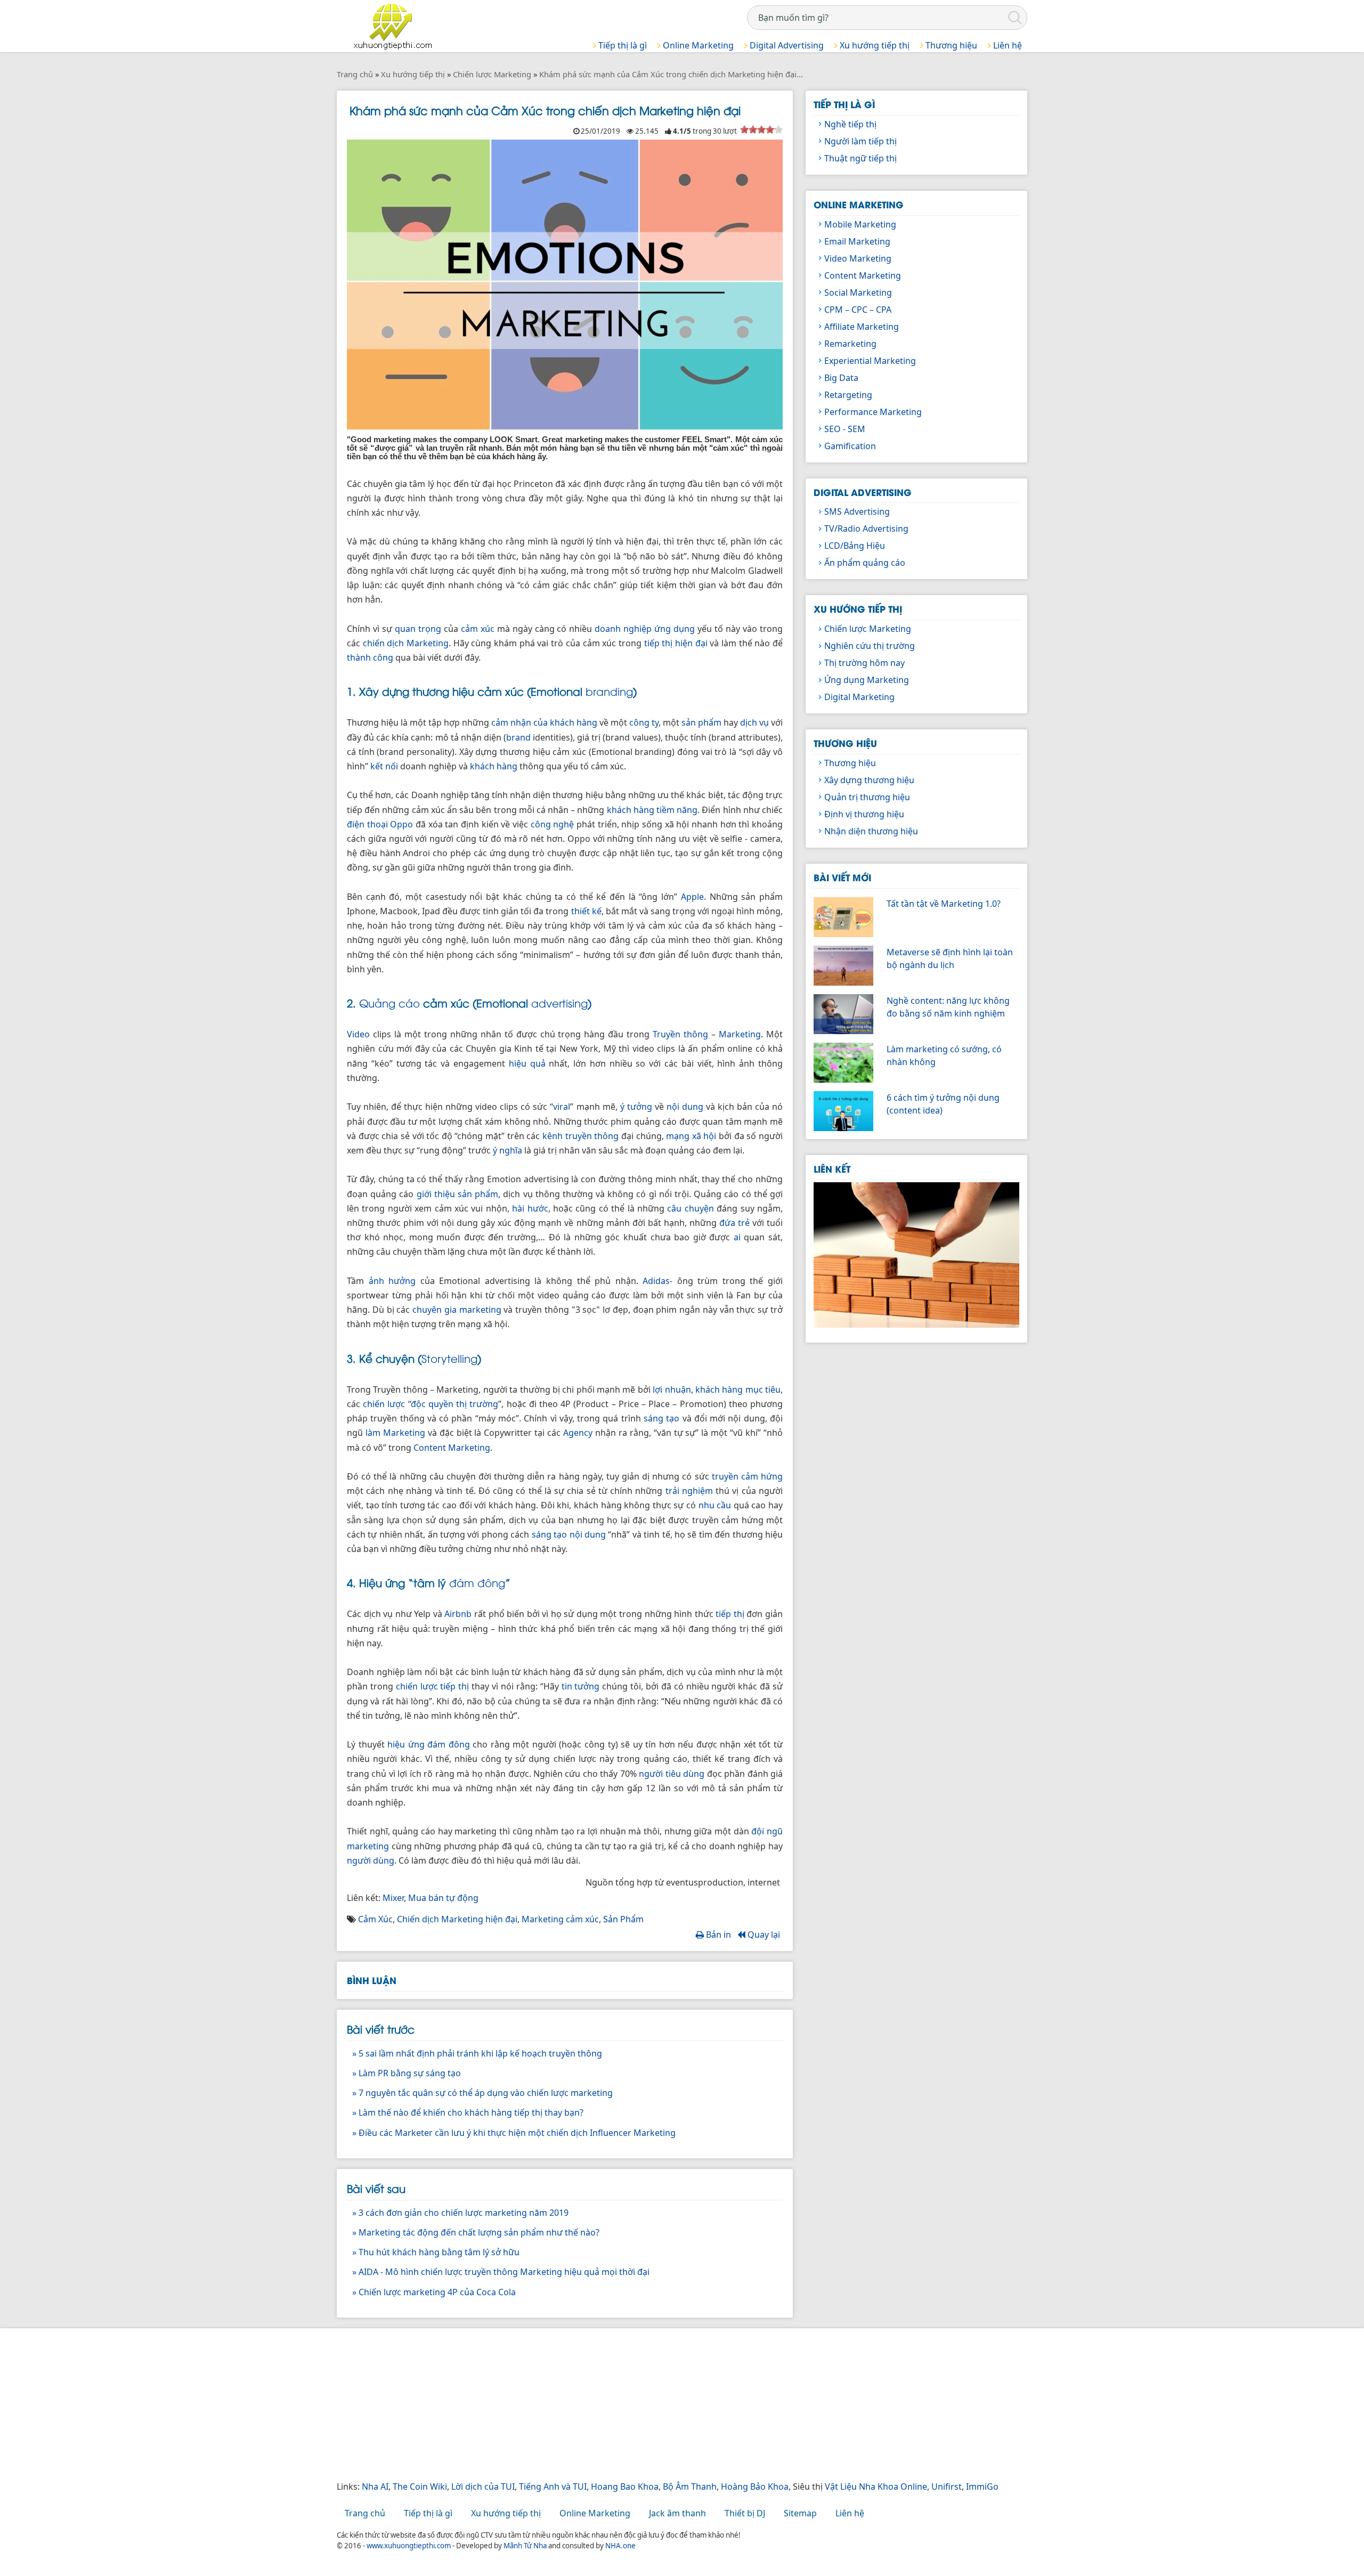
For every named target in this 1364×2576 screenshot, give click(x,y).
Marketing (740, 1034)
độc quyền (432, 1404)
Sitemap (800, 2513)
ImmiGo (982, 2486)
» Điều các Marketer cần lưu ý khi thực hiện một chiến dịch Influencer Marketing (514, 2133)
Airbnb (458, 1614)
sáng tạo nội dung (569, 1534)
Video (358, 1034)
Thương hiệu (950, 45)
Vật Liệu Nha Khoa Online (876, 2486)
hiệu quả (527, 1063)
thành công (370, 657)
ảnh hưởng (392, 1281)
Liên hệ (1006, 45)
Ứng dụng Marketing (867, 680)
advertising (559, 1002)
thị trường (477, 1404)
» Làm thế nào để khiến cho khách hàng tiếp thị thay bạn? (468, 2112)
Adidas (656, 1281)
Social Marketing (858, 292)
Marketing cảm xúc (560, 1919)
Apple (692, 897)
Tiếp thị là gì (622, 45)
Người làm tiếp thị (860, 141)
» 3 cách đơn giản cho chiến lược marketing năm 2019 (460, 2213)
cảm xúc (478, 629)
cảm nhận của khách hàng (544, 722)
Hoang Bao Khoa (625, 2486)
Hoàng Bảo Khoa (755, 2486)
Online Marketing (697, 45)
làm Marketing (395, 1433)
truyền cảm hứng (747, 1476)
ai (737, 1237)
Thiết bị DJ (745, 2513)
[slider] (761, 129)
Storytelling (449, 1358)
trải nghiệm (689, 1491)
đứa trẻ (734, 1223)
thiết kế (586, 911)
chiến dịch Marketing (406, 643)
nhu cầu (715, 1505)
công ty (644, 722)
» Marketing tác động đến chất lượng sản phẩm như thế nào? (476, 2232)
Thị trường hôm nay (864, 663)
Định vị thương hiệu (864, 814)
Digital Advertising (786, 45)
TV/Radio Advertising (866, 529)
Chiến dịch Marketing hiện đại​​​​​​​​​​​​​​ (457, 1919)
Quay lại (763, 1935)
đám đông (477, 1582)
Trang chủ (365, 2513)
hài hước (530, 1208)
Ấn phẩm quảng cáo (865, 563)
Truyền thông (680, 1034)
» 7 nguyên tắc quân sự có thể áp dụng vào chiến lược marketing (482, 2093)
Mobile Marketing (860, 224)
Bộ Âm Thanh (690, 2486)
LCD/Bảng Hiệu (855, 546)
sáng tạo (661, 1418)
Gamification (850, 446)
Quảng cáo (389, 1002)
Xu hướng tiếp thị (874, 45)
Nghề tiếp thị (850, 124)
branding (609, 691)
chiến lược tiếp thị (433, 1686)
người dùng (371, 1860)
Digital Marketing (859, 697)
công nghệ (553, 824)
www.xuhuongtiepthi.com (409, 2546)
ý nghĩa (508, 1150)
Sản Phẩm (623, 1919)
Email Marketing (857, 241)
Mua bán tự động (443, 1898)
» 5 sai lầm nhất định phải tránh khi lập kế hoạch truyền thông (477, 2053)
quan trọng (418, 629)
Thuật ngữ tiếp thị (860, 158)
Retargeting (848, 395)
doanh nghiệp (623, 629)
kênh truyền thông (580, 1136)
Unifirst (947, 2486)
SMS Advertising (857, 511)
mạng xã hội (691, 1136)
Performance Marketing (873, 412)
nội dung (685, 1107)
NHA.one (620, 2546)
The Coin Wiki (420, 2486)
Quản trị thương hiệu (867, 797)
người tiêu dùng (672, 1774)
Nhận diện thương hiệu (871, 831)
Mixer (393, 1898)
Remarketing (850, 344)
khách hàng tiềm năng (652, 810)
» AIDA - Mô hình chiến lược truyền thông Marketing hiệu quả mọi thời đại (501, 2272)
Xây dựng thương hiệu (869, 780)
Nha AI (375, 2486)
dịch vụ (754, 722)
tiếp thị (730, 1614)
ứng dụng (675, 629)
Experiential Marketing (870, 361)
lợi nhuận (672, 1389)
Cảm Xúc (375, 1919)
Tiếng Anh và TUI (553, 2486)
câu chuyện (690, 1208)
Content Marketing (452, 1448)
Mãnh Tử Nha (525, 2546)
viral (562, 1107)
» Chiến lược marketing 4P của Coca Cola (434, 2292)
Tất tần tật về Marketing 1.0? (944, 904)
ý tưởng (636, 1107)
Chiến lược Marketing (868, 629)
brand (518, 737)
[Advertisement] (656, 2406)
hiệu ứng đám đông (429, 1744)
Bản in (717, 1935)
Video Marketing (858, 258)
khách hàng (494, 766)
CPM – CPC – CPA (858, 310)
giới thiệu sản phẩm (458, 1194)
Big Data (841, 378)
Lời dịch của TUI (483, 2486)
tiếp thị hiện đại (676, 643)
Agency (578, 1433)
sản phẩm (701, 722)
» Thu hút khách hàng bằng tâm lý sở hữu (436, 2252)
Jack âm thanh (677, 2513)
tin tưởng (581, 1686)
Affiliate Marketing (862, 327)
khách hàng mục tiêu (738, 1389)
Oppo (401, 824)
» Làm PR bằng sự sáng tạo (407, 2073)
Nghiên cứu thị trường (870, 646)
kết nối (384, 766)
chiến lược (384, 1404)
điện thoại (367, 824)
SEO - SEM (845, 429)
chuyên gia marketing (457, 1310)
